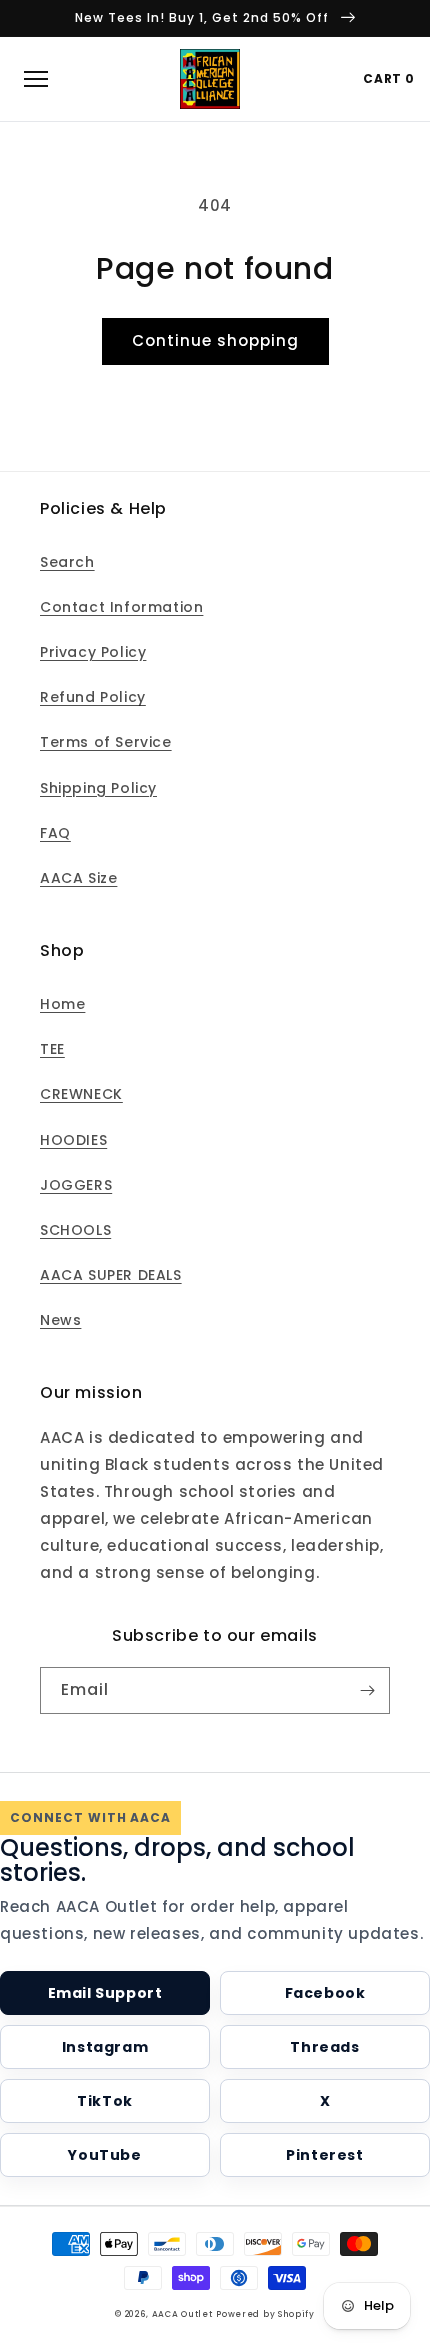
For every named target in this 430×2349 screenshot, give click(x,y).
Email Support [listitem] (105, 1993)
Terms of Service (106, 742)
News (60, 1320)
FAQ (55, 833)
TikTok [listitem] (105, 2101)
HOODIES (73, 1140)
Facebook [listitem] (325, 1993)
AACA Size (78, 878)
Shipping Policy (98, 788)
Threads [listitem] (324, 2047)
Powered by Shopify (265, 2314)
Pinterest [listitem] (324, 2155)
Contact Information (121, 607)
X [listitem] (325, 2101)
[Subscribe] (367, 1690)
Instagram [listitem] (105, 2047)
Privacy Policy (93, 652)
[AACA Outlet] (210, 79)
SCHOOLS (75, 1230)
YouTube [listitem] (104, 2155)
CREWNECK (81, 1094)
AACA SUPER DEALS (111, 1275)
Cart (389, 78)
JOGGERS (76, 1185)
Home (62, 1004)
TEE (52, 1049)
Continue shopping (215, 340)
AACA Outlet (182, 2314)
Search (67, 562)
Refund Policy (93, 697)
